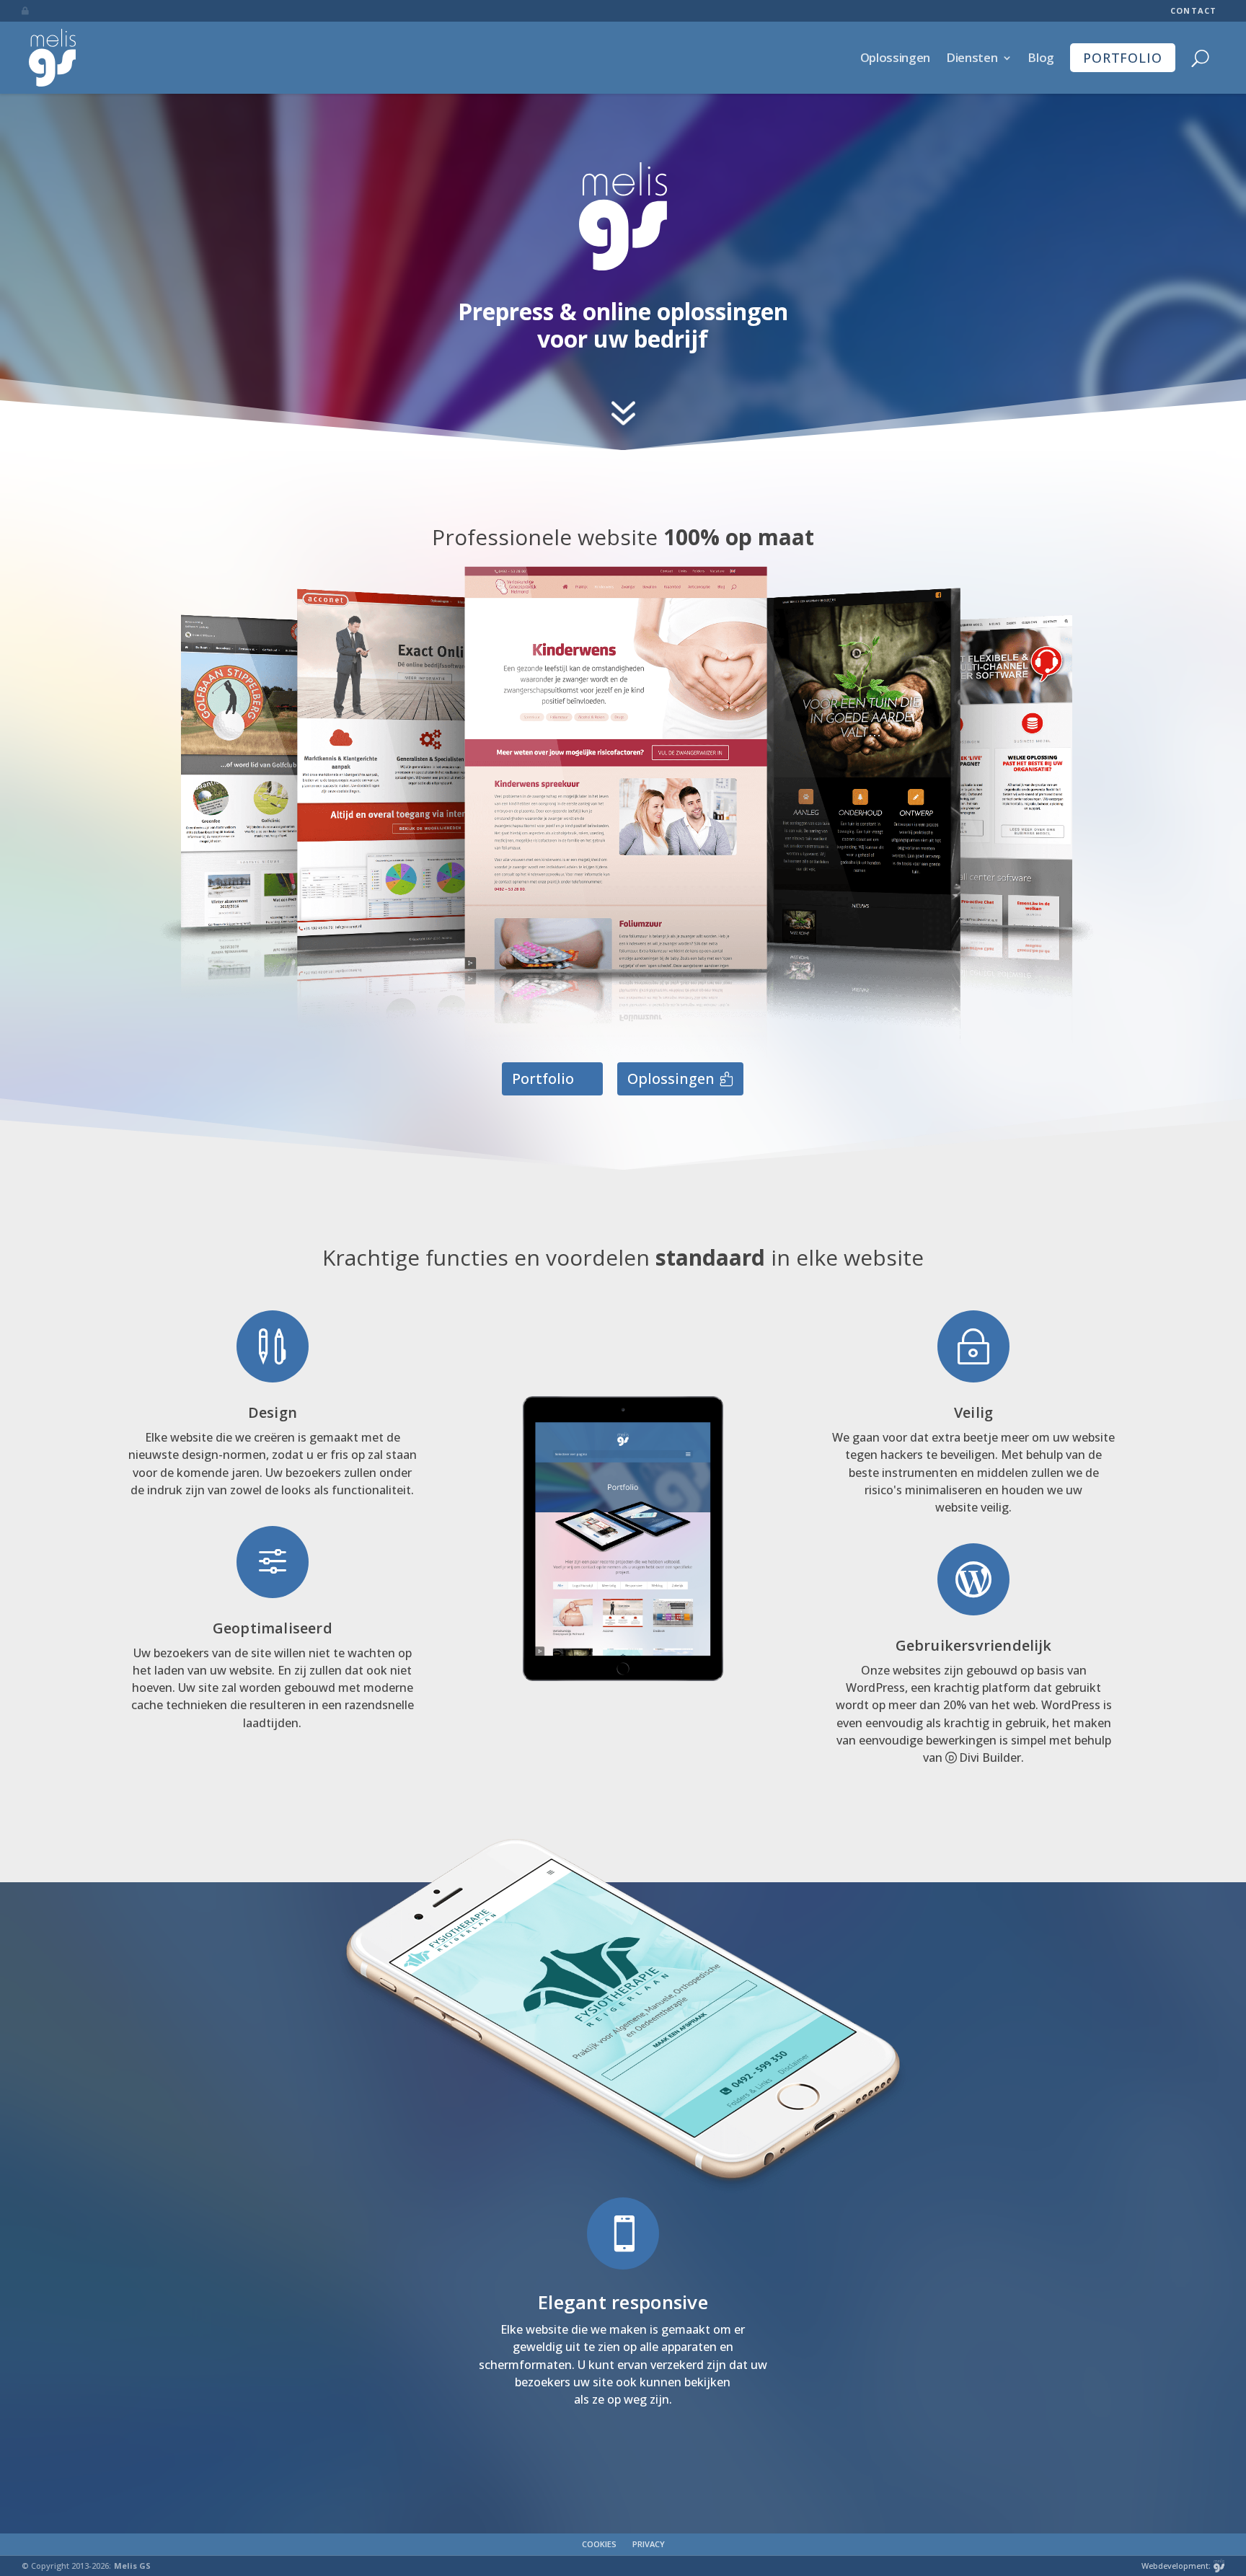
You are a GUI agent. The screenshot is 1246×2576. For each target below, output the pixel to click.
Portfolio (1123, 58)
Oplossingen (895, 57)
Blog (1041, 57)
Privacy (649, 2544)
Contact (1193, 11)
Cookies (599, 2544)
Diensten (972, 57)
